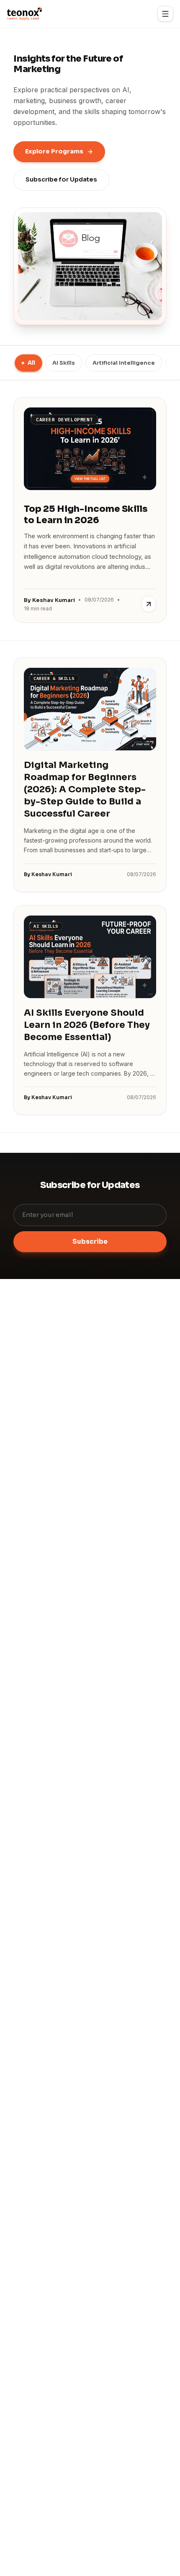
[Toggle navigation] (165, 14)
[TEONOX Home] (24, 14)
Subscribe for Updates (61, 179)
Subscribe (90, 1241)
